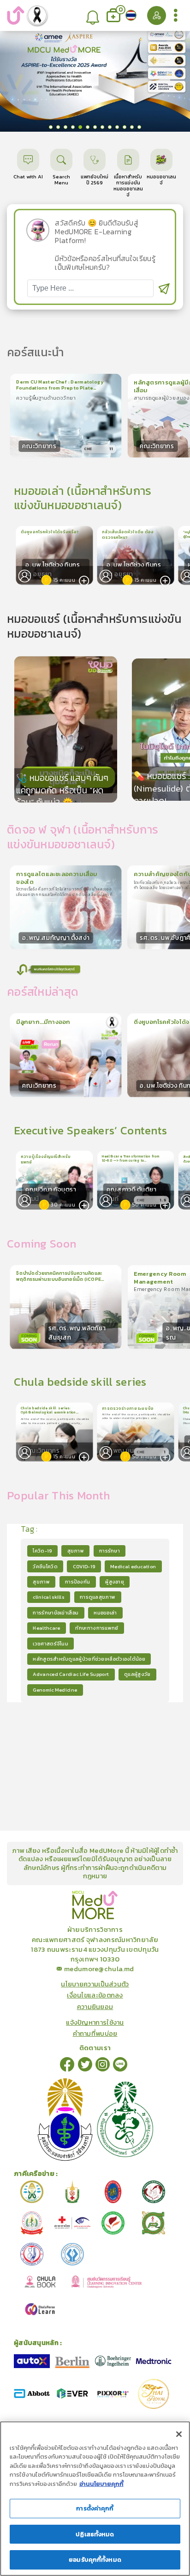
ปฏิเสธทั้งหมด (95, 2534)
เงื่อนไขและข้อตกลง (95, 1995)
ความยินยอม (95, 2007)
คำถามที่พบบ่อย (95, 2034)
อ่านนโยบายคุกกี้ (101, 2484)
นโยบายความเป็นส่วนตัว (95, 1984)
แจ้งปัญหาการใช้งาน (95, 2022)
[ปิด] (179, 2434)
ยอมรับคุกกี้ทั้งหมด (95, 2560)
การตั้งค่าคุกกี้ (95, 2508)
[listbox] (92, 15)
